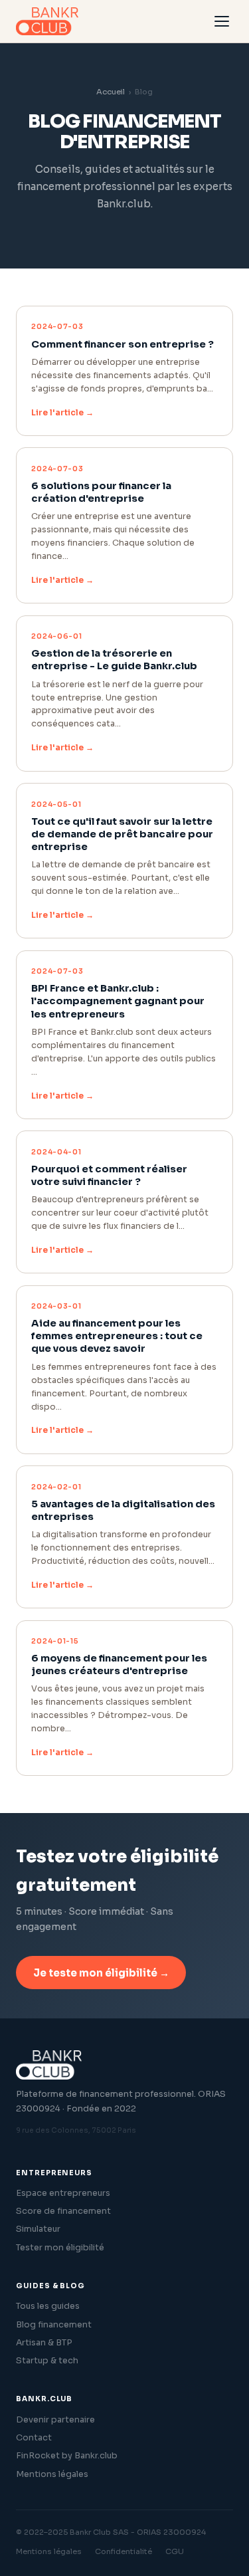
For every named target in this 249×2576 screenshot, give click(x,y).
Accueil (111, 92)
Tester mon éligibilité (60, 2248)
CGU (175, 2551)
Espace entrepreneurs (63, 2193)
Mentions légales (52, 2474)
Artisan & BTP (44, 2343)
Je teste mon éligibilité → (101, 1973)
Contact (34, 2438)
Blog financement (54, 2325)
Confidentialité (124, 2551)
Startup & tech (47, 2361)
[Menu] (222, 21)
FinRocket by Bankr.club (67, 2456)
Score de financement (63, 2211)
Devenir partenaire (55, 2420)
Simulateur (38, 2229)
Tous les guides (48, 2306)
